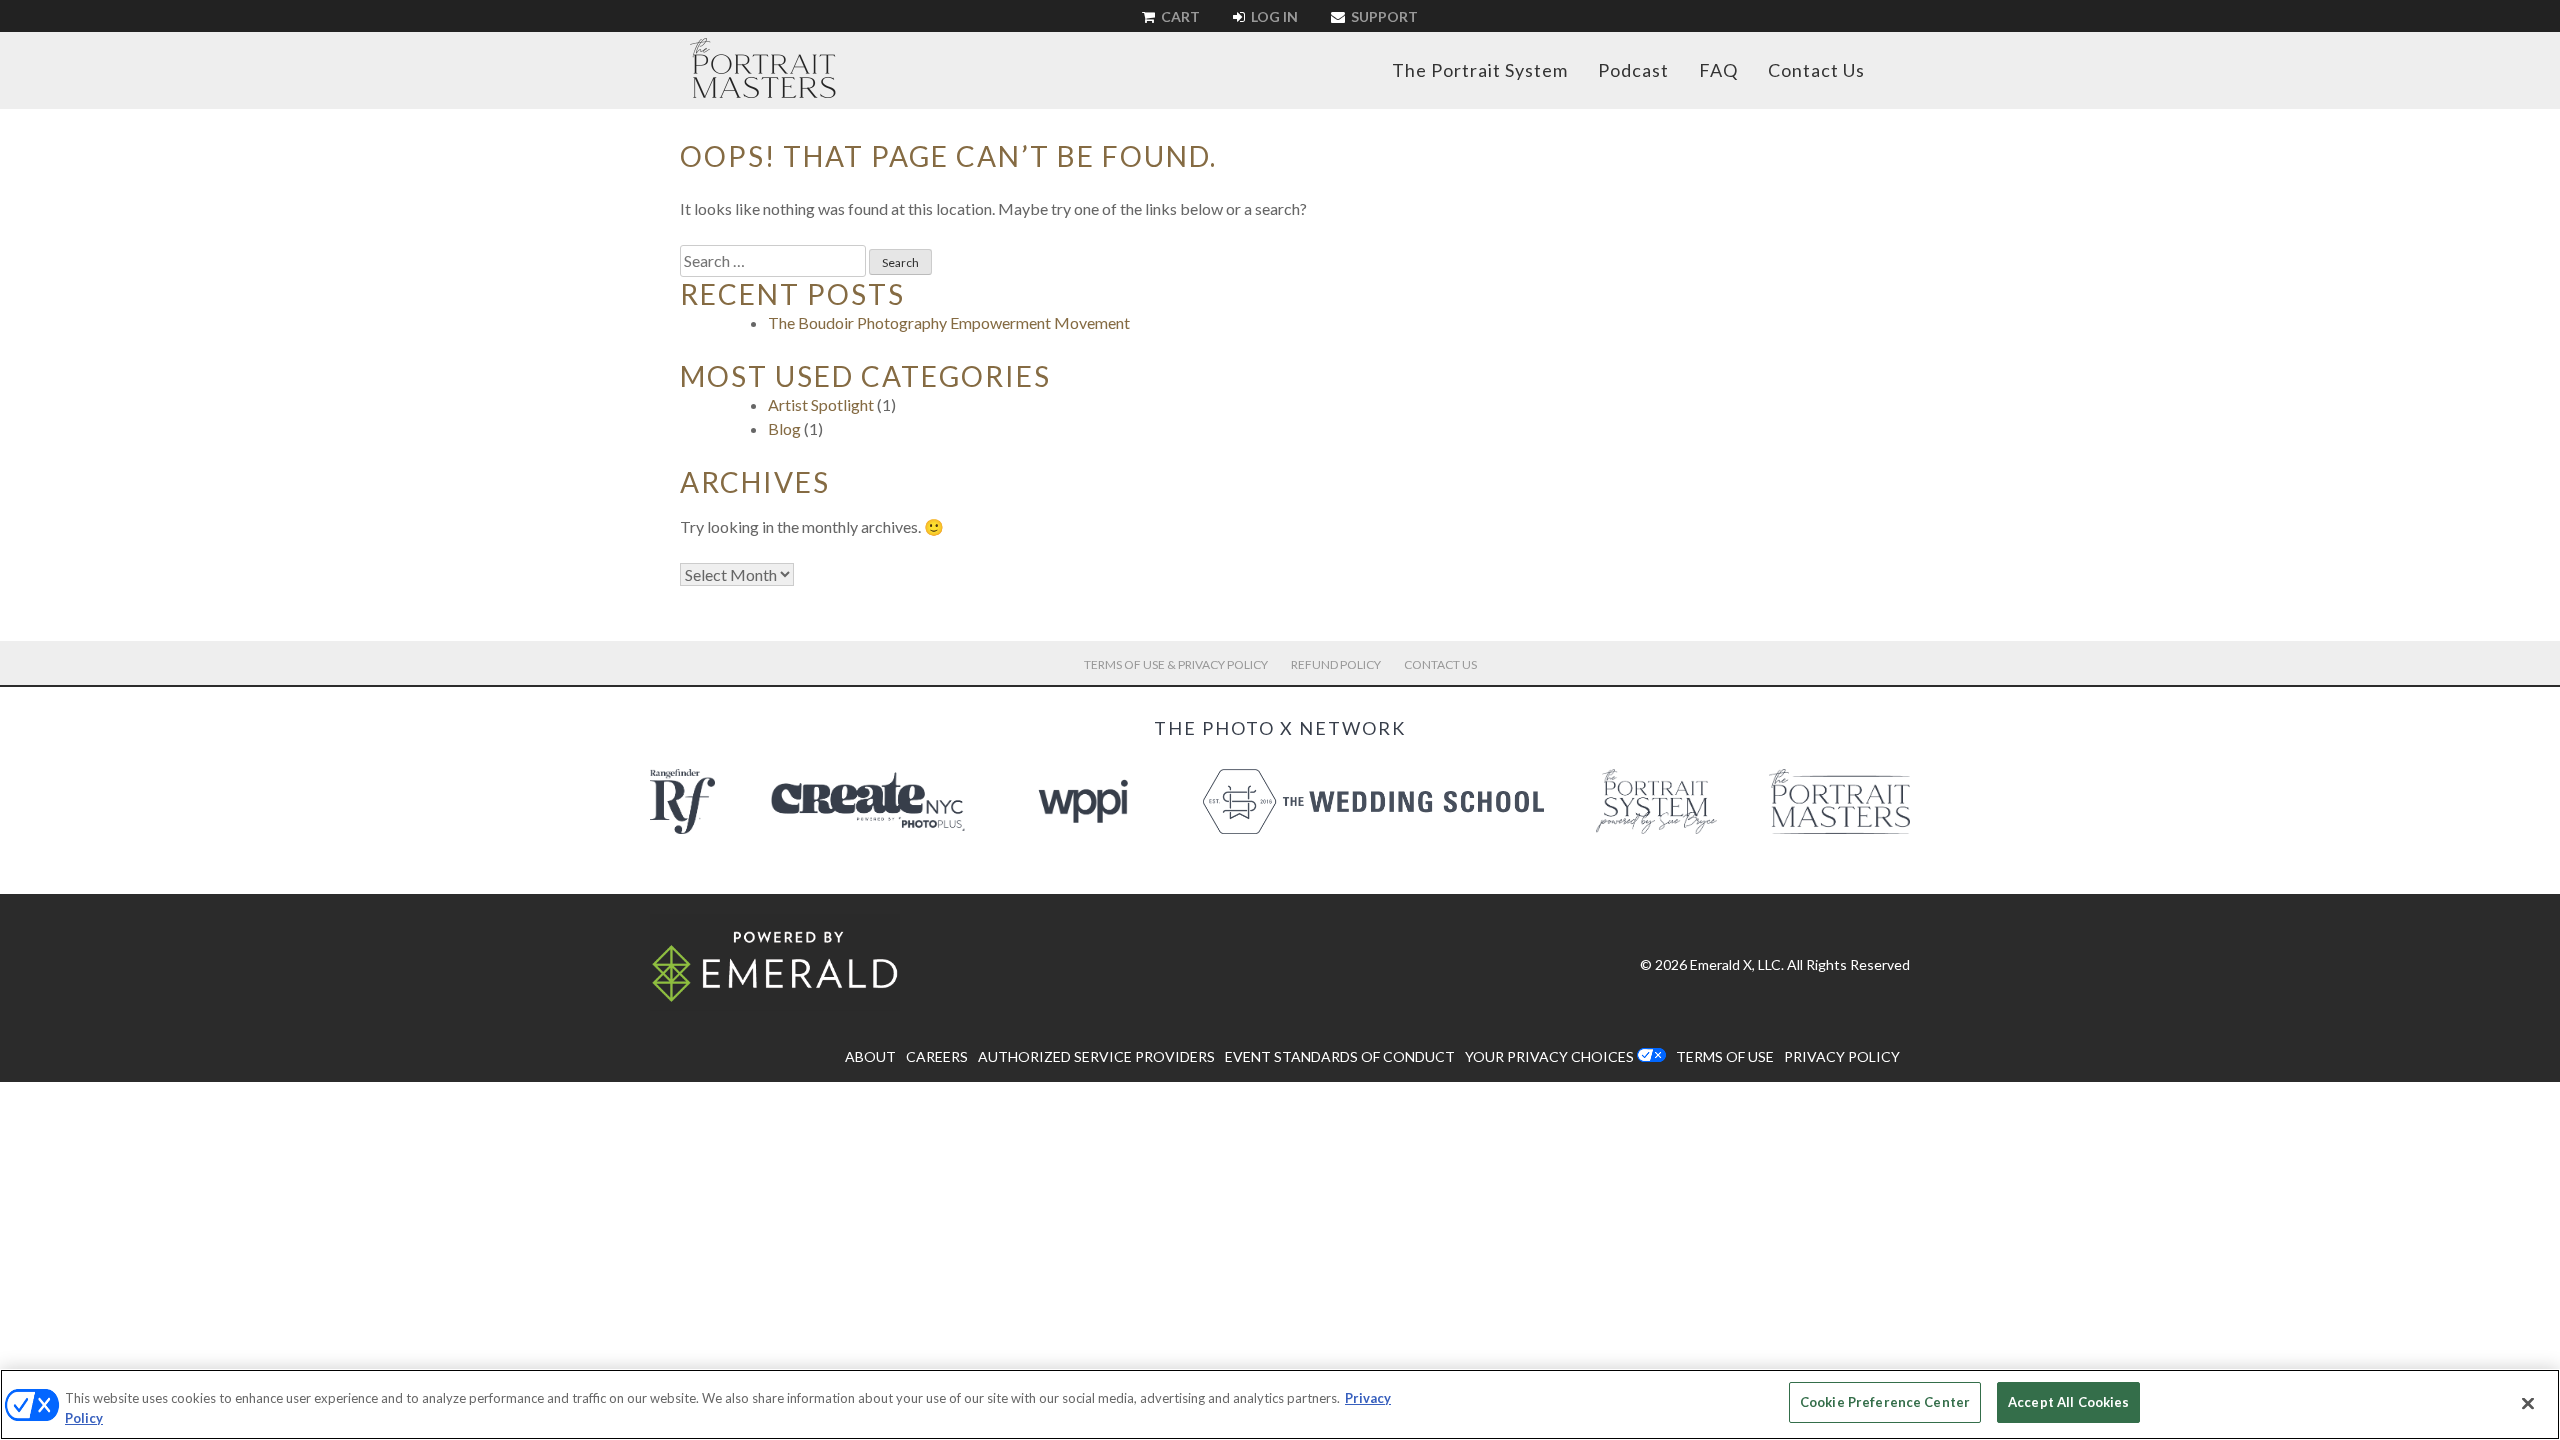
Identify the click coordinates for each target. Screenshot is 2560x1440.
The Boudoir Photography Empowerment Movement (949, 322)
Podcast (1633, 70)
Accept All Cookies (2068, 1402)
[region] (1280, 1404)
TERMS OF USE (1725, 1056)
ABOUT (870, 1056)
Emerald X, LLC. (1737, 964)
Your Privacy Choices (1549, 1056)
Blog (784, 428)
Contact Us (1816, 70)
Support (1383, 16)
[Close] (2528, 1403)
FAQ (1718, 70)
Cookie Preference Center (1885, 1402)
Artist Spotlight (821, 404)
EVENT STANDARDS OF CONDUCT (1340, 1056)
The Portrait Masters (763, 68)
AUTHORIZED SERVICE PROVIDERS (1096, 1056)
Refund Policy (1336, 664)
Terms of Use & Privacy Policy (1176, 664)
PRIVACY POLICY (1842, 1056)
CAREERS (937, 1056)
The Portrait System (1480, 70)
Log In (1273, 16)
